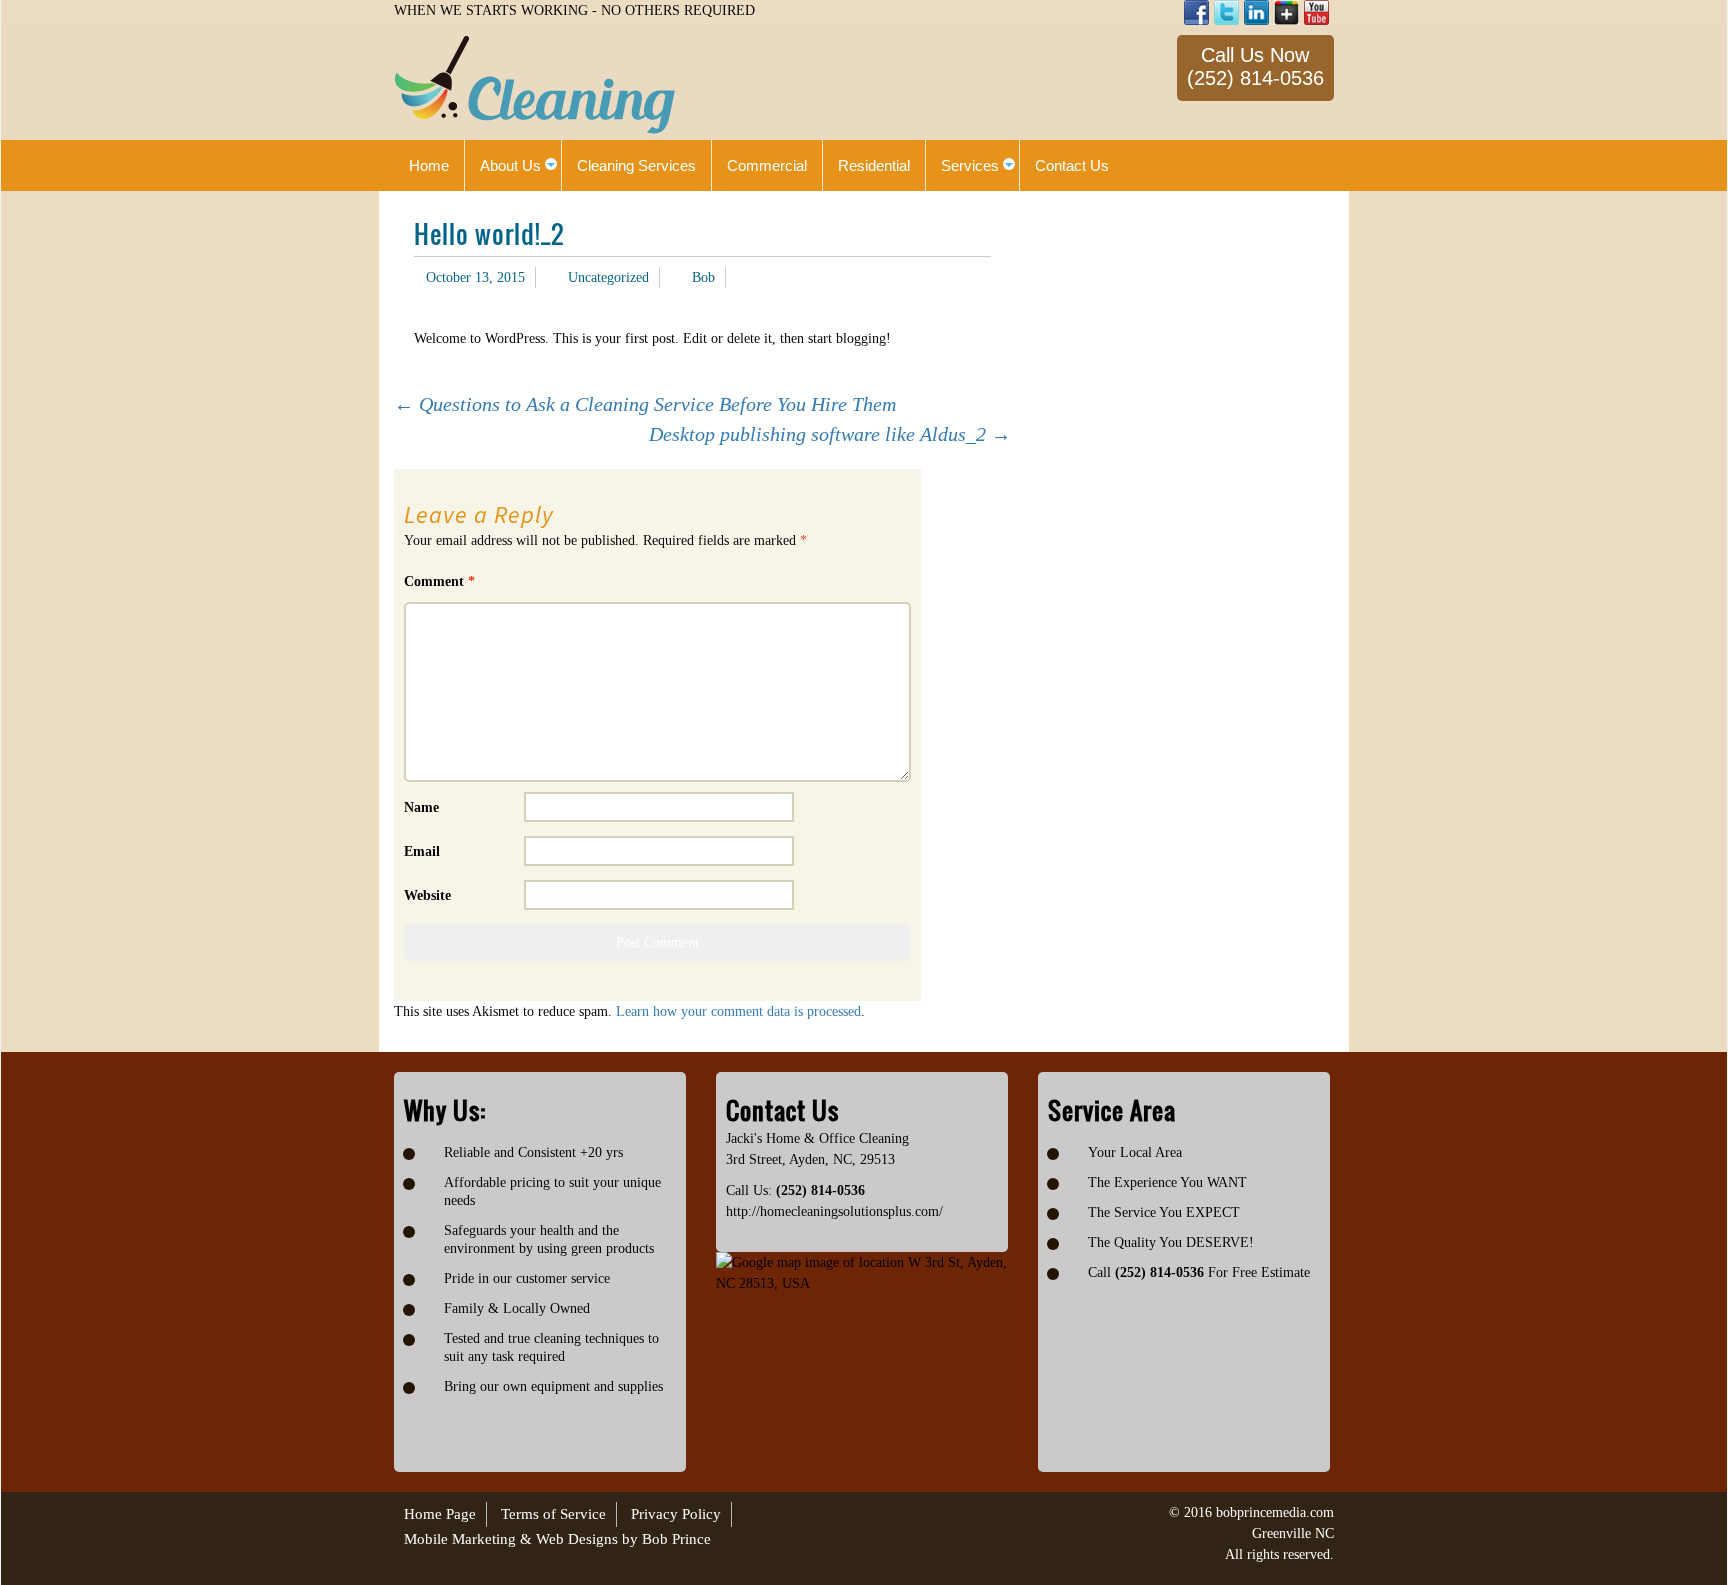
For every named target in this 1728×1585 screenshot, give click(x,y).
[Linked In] (1256, 12)
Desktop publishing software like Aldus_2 (830, 434)
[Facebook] (1196, 12)
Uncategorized (608, 277)
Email (422, 851)
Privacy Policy (676, 1514)
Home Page (440, 1514)
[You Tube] (1316, 12)
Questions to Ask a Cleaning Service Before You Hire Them (645, 404)
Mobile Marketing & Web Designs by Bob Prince (557, 1539)
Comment (439, 581)
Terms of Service (553, 1514)
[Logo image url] (535, 83)
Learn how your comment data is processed (738, 1011)
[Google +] (1286, 12)
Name (421, 807)
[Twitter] (1226, 12)
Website (427, 895)
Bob (703, 277)
